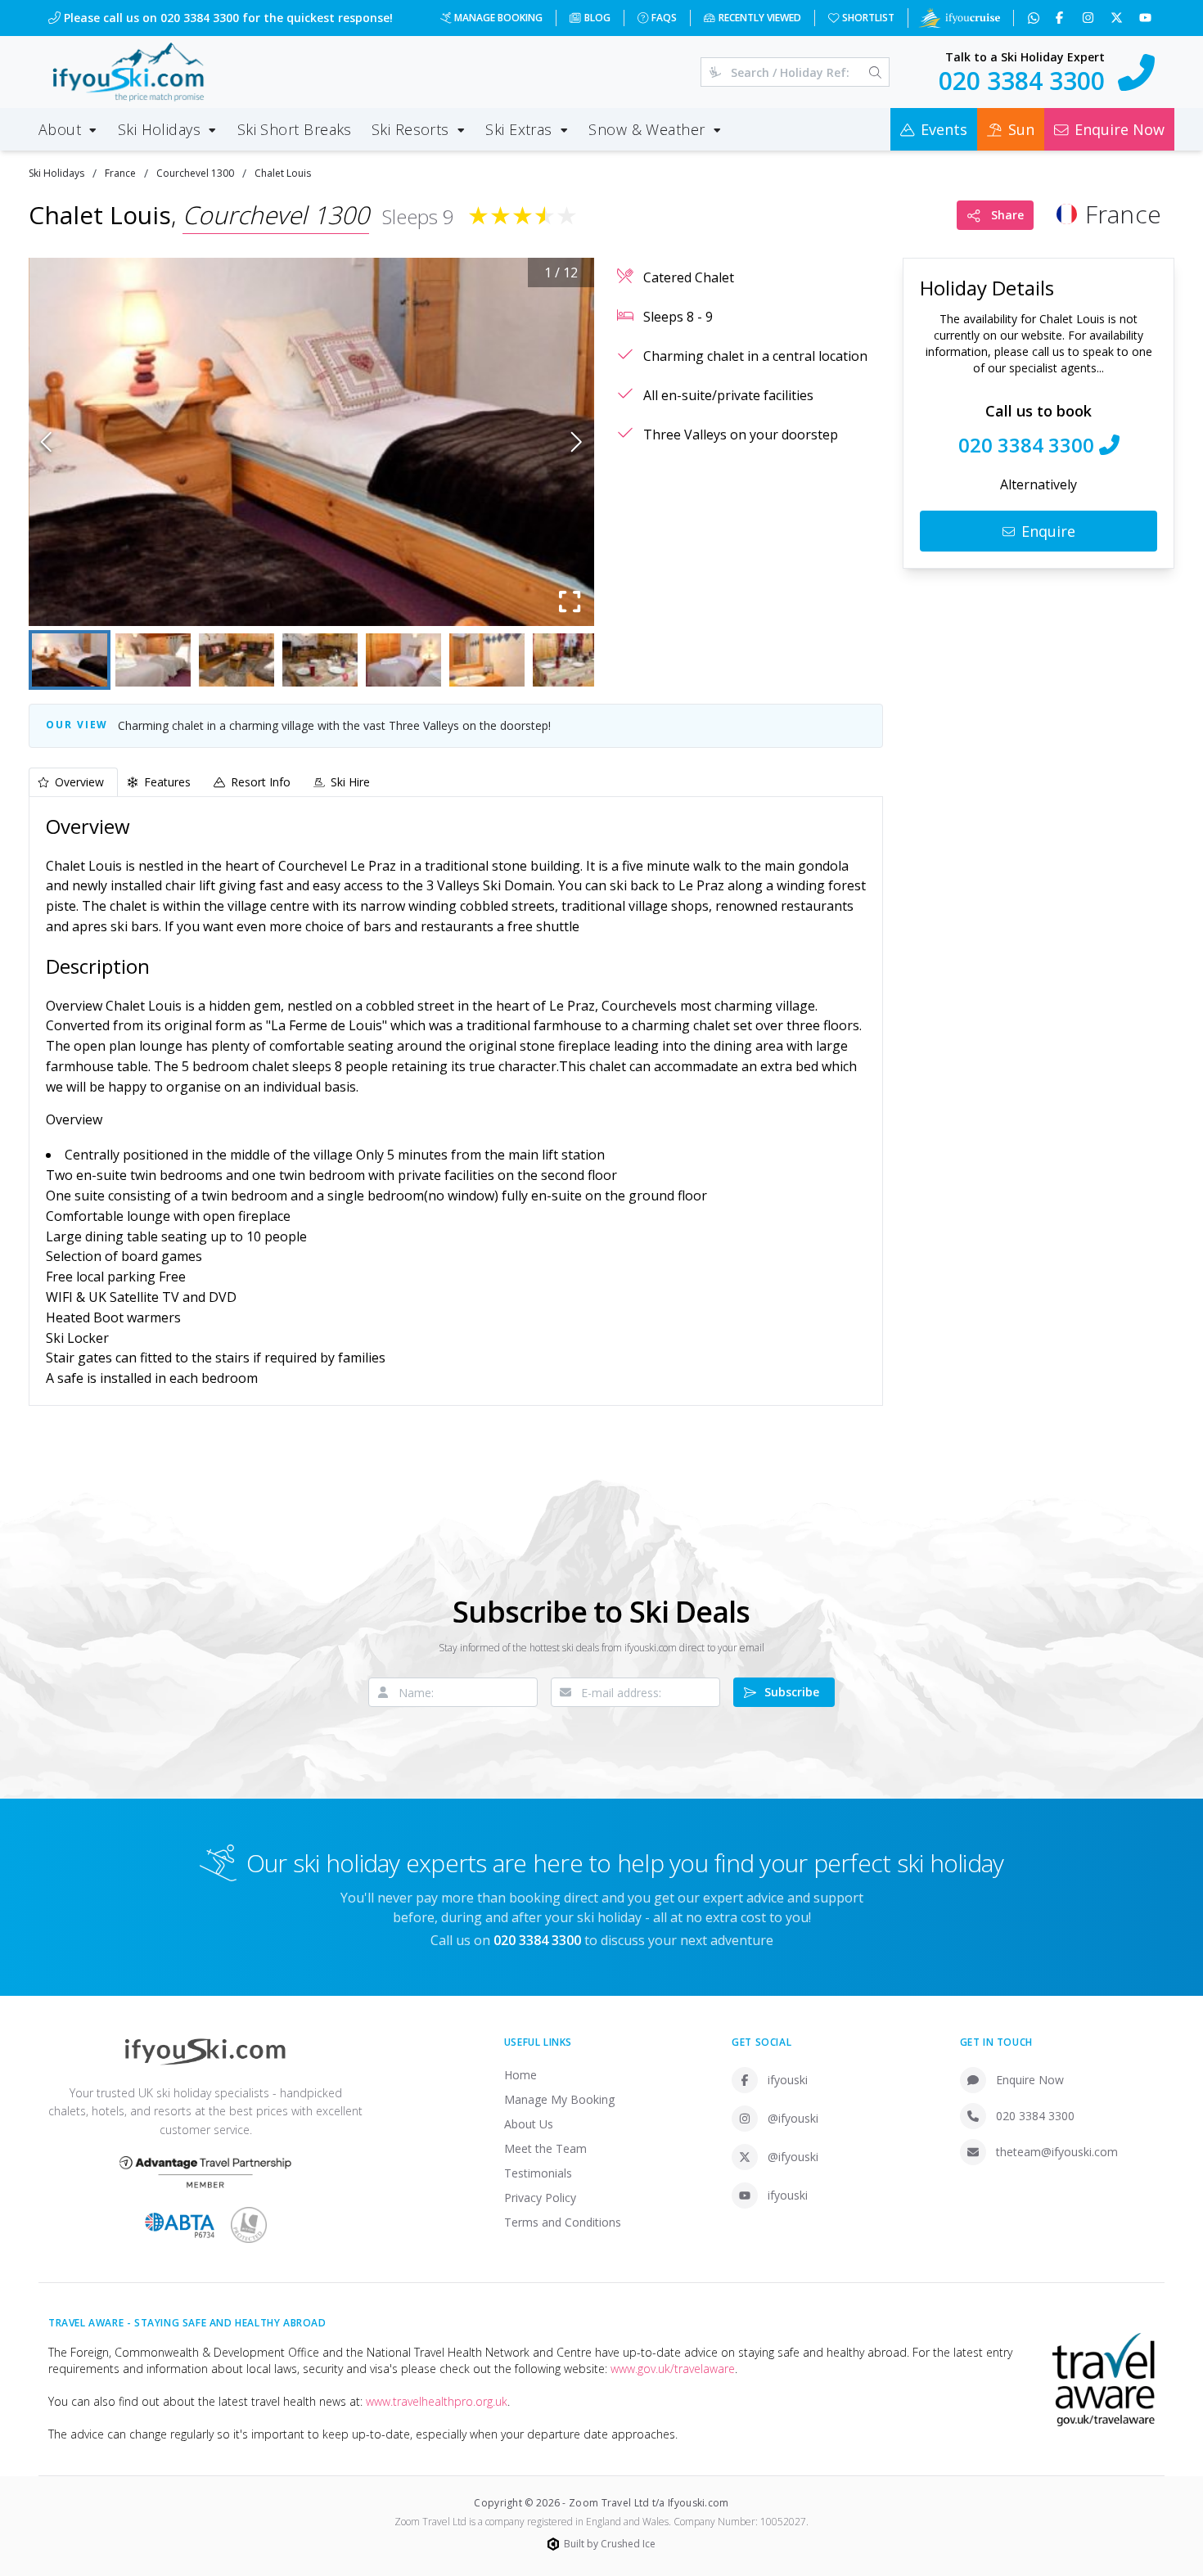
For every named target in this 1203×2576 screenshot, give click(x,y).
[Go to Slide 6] (487, 660)
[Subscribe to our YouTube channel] (1147, 18)
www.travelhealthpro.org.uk (437, 2401)
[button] (311, 442)
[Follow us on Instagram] (1090, 18)
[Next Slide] (577, 442)
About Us (529, 2124)
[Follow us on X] (1118, 18)
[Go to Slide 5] (403, 660)
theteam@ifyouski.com (1057, 2152)
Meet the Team (545, 2148)
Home (520, 2075)
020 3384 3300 (1035, 2116)
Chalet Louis (283, 173)
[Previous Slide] (46, 442)
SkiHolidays (56, 173)
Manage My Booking (559, 2099)
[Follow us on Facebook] (1061, 18)
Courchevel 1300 (195, 173)
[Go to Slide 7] (570, 660)
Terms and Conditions (563, 2222)
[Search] (875, 72)
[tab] (73, 782)
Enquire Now (1030, 2080)
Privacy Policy (540, 2198)
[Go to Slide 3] (237, 660)
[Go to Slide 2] (153, 660)
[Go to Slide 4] (320, 660)
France (120, 173)
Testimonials (538, 2173)
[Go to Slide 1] (70, 660)
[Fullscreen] (570, 601)
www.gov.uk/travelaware (673, 2369)
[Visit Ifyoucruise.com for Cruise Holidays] (959, 18)
